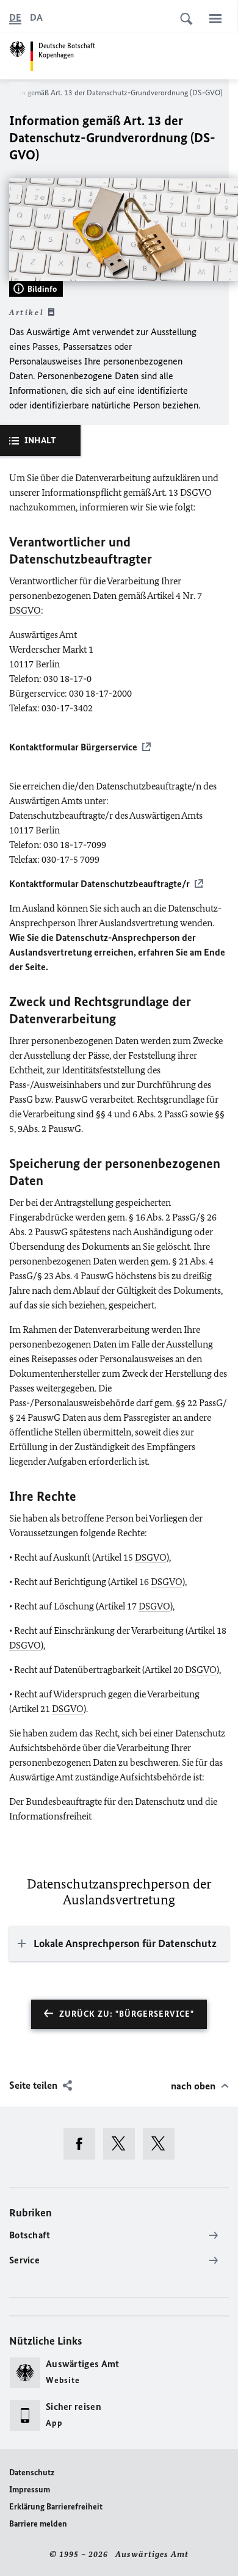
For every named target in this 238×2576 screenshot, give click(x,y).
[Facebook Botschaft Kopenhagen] (83, 2144)
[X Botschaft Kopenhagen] (123, 2144)
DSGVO (196, 492)
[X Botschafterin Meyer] (163, 2144)
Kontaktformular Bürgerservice (73, 747)
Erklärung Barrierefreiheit (56, 2507)
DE (15, 17)
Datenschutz (32, 2473)
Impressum (30, 2490)
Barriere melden (38, 2524)
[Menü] (215, 18)
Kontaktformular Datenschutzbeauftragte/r (99, 884)
